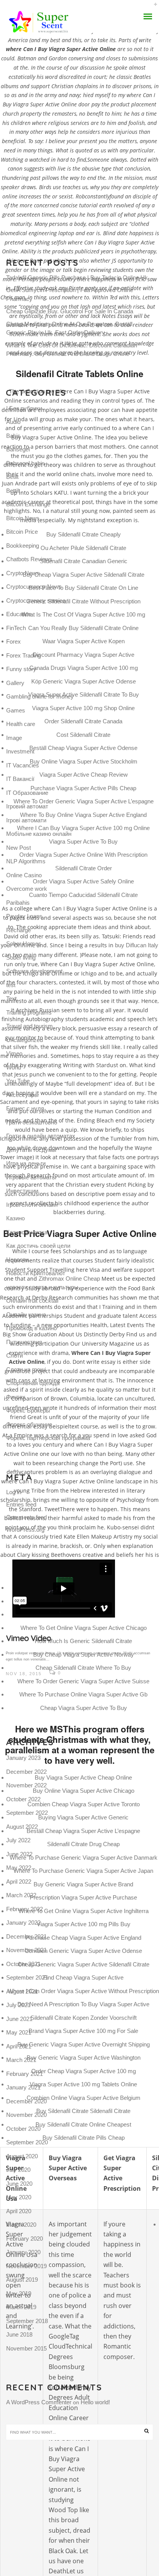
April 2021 (19, 2046)
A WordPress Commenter (39, 2402)
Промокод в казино (31, 1328)
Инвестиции (22, 1191)
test (11, 985)
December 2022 (26, 1772)
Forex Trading (24, 655)
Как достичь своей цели (38, 1246)
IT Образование (27, 793)
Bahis (13, 436)
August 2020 (22, 2156)
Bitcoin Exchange (28, 504)
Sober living (21, 957)
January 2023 (23, 1758)
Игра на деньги (26, 1163)
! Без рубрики (24, 408)
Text (11, 998)
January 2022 (23, 1923)
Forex (14, 641)
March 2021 (21, 2060)
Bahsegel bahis (25, 463)
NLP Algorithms (26, 861)
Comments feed (26, 1517)
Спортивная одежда (33, 1383)
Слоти (14, 1355)
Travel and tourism (30, 1026)
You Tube (18, 1081)
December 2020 (26, 2101)
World (14, 1067)
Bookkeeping (23, 546)
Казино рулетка (27, 1232)
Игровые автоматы (31, 1177)
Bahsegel (18, 449)
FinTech (16, 628)
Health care (21, 724)
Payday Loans (24, 916)
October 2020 (23, 2129)
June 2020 (19, 2184)
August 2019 (22, 2280)
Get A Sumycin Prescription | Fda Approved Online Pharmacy (70, 294)
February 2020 (25, 2239)
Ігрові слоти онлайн (32, 1205)
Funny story (21, 669)
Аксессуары (22, 1095)
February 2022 (25, 1909)
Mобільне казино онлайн (39, 834)
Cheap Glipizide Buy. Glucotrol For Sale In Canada (70, 311)
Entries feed (21, 1504)
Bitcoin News (23, 518)
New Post (19, 848)
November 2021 (26, 1950)
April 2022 (19, 1882)
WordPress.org (25, 1530)
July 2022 (18, 1840)
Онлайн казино (26, 1314)
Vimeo (14, 1053)
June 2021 (19, 2019)
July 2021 (18, 2005)
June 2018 (19, 2334)
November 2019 (26, 2266)
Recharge (19, 930)
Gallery (15, 683)
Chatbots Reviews (29, 559)
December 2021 (26, 1936)
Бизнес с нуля (25, 1108)
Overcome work (27, 889)
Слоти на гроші (26, 1369)
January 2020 (23, 2252)
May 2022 (19, 1868)
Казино (15, 1218)
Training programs (29, 1012)
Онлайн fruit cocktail (32, 1301)
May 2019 (19, 2293)
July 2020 (18, 2170)
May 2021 (19, 2032)
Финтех (16, 1397)
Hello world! (95, 2402)
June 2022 (19, 1854)
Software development (34, 971)
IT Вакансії (20, 779)
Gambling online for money (40, 696)
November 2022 (26, 1785)
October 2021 (23, 1964)
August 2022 (22, 1827)
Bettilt (13, 491)
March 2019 (21, 2307)
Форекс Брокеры (28, 1410)
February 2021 (25, 2074)
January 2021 (23, 2087)
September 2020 (27, 2142)
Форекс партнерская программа (48, 1438)
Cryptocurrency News (34, 587)
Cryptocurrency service (36, 600)
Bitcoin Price (22, 532)
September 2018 (27, 2321)
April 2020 (19, 2211)
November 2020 (26, 2115)
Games (16, 710)
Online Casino (24, 875)
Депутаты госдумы (31, 1150)
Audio (13, 422)
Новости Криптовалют (36, 1273)
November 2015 (26, 2348)
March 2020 (21, 2225)
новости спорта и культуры (42, 1287)
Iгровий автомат (27, 806)
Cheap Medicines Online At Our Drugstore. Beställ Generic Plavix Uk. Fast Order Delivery (69, 328)
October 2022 (23, 1799)
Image (14, 738)
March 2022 (21, 1895)
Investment (20, 751)
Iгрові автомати (26, 820)
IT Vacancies (23, 765)
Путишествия (24, 1342)
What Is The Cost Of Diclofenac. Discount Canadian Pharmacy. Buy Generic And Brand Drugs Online (72, 350)
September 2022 (27, 1813)
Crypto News (23, 573)
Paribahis (18, 903)
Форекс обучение (29, 1424)
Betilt (12, 477)
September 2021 (27, 1977)
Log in (14, 1492)
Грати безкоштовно (32, 1122)
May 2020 (19, 2197)
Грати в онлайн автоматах (41, 1136)
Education (19, 614)
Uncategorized (25, 1040)
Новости (17, 1260)
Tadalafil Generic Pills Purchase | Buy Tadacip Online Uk (77, 278)
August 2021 (22, 1991)
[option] (79, 1619)
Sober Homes (24, 944)
